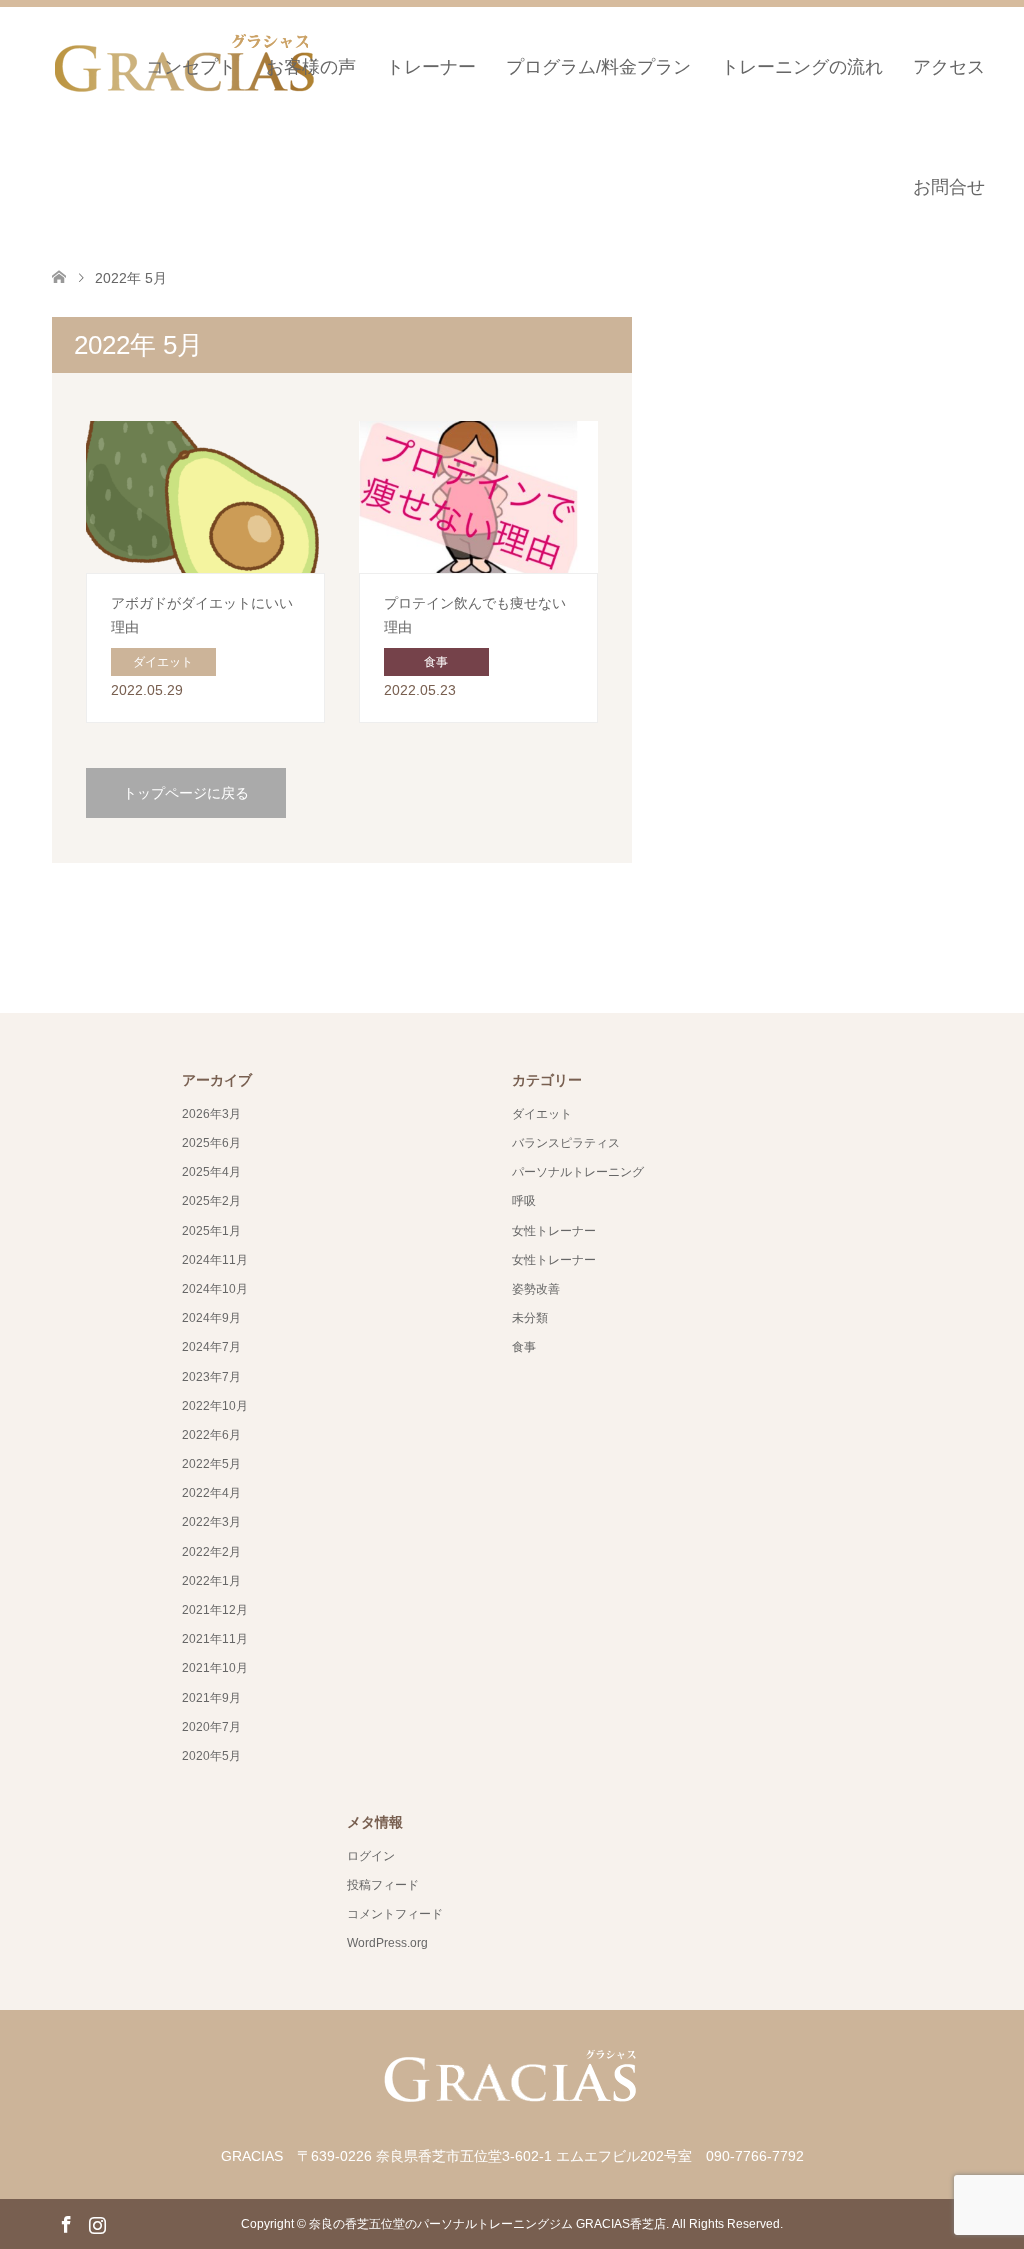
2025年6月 (211, 1143)
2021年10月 (215, 1668)
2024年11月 (215, 1260)
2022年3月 (211, 1522)
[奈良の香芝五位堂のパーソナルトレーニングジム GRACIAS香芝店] (512, 2111)
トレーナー (431, 67)
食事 (524, 1347)
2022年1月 (211, 1581)
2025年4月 (211, 1172)
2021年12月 (215, 1610)
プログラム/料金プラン (598, 67)
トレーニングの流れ (802, 67)
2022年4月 (211, 1493)
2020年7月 (211, 1727)
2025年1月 (211, 1231)
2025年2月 (211, 1201)
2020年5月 (211, 1756)
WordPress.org (387, 1943)
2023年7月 (211, 1377)
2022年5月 (211, 1464)
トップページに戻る (186, 793)
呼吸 (524, 1201)
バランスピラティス (566, 1143)
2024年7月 (211, 1347)
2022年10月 (215, 1406)
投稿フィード (383, 1885)
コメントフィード (395, 1914)
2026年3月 (211, 1114)
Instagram (97, 2223)
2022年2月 (211, 1552)
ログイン (371, 1856)
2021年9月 (211, 1698)
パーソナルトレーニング (578, 1172)
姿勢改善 (536, 1289)
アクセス (949, 67)
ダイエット (542, 1114)
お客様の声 (311, 67)
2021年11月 (215, 1639)
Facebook (66, 2223)
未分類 (530, 1318)
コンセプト (191, 67)
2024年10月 (215, 1289)
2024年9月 (211, 1318)
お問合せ (949, 187)
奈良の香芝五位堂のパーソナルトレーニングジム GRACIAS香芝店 (487, 2224)
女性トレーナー (554, 1231)
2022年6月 (211, 1435)
